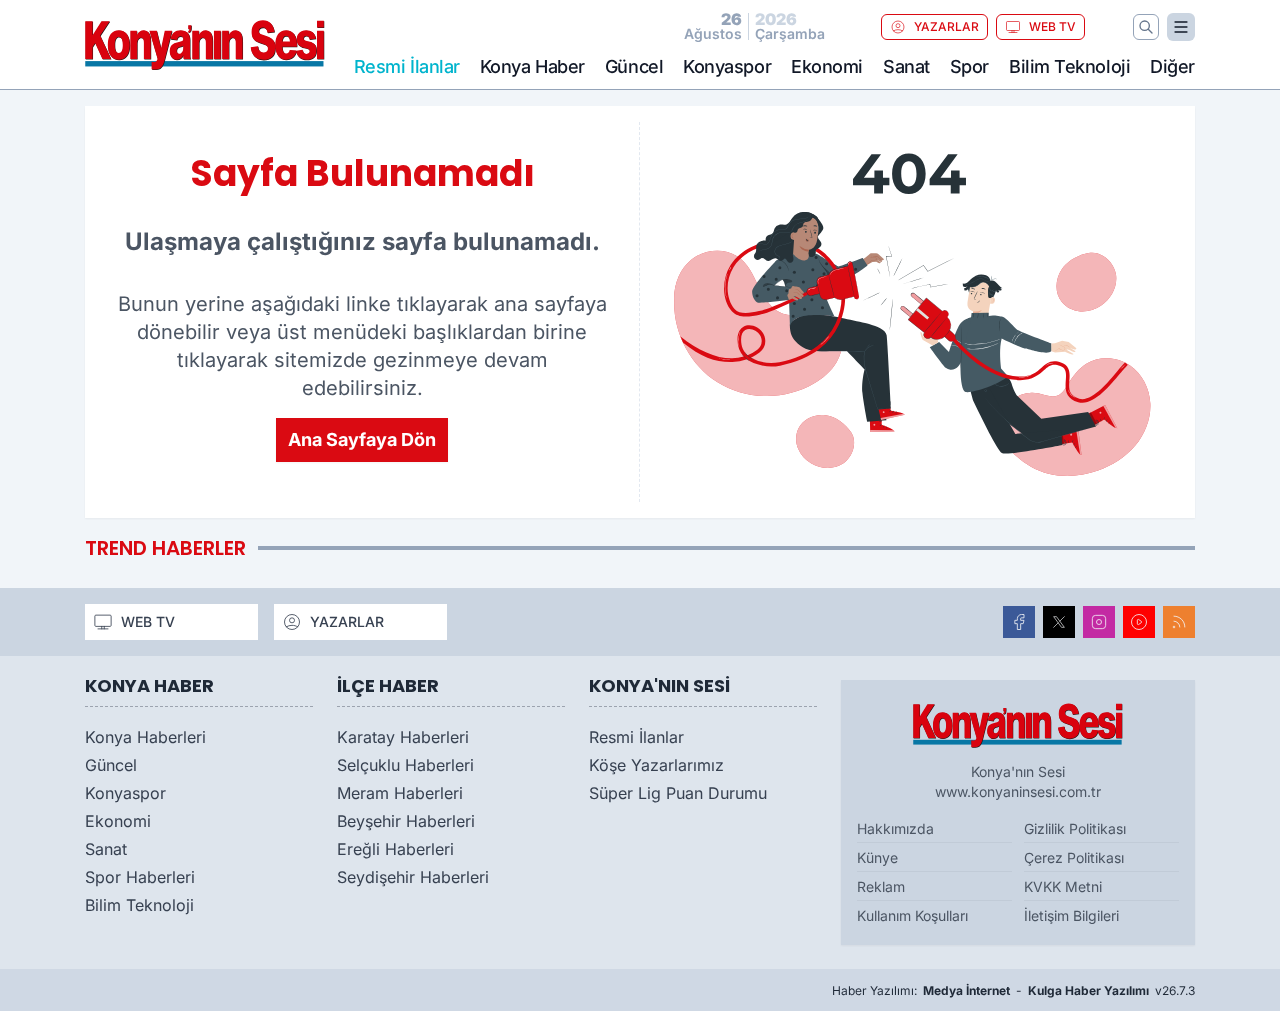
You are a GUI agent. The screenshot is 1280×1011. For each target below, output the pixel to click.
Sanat (906, 66)
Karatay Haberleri (403, 737)
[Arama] (1146, 27)
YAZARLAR (946, 26)
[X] (1059, 622)
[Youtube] (1139, 622)
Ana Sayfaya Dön (362, 439)
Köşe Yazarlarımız (656, 765)
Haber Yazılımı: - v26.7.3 (1013, 990)
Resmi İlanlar (636, 737)
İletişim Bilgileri (1071, 915)
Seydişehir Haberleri (413, 877)
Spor (969, 66)
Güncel (634, 66)
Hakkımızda (895, 828)
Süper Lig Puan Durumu (678, 793)
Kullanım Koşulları (912, 915)
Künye (877, 857)
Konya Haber (532, 66)
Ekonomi (827, 66)
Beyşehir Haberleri (406, 821)
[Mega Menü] (1181, 27)
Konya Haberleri (145, 737)
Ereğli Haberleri (395, 849)
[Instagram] (1099, 622)
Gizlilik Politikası (1075, 828)
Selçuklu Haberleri (405, 765)
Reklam (881, 886)
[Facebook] (1019, 622)
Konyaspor (727, 66)
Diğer (1172, 66)
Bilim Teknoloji (1069, 66)
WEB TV (1052, 26)
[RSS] (1179, 622)
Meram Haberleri (400, 793)
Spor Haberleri (140, 877)
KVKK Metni (1063, 886)
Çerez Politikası (1074, 857)
